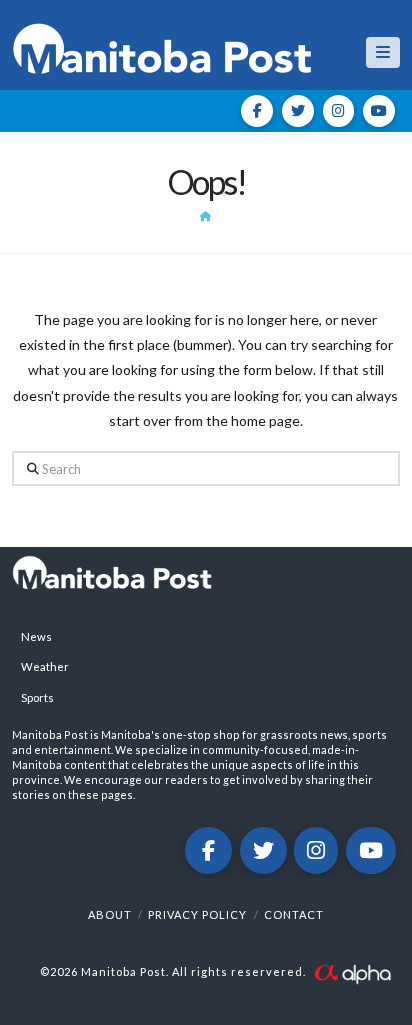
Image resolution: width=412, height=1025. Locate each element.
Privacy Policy (197, 914)
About (110, 914)
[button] (383, 52)
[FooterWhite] (352, 971)
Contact (294, 914)
